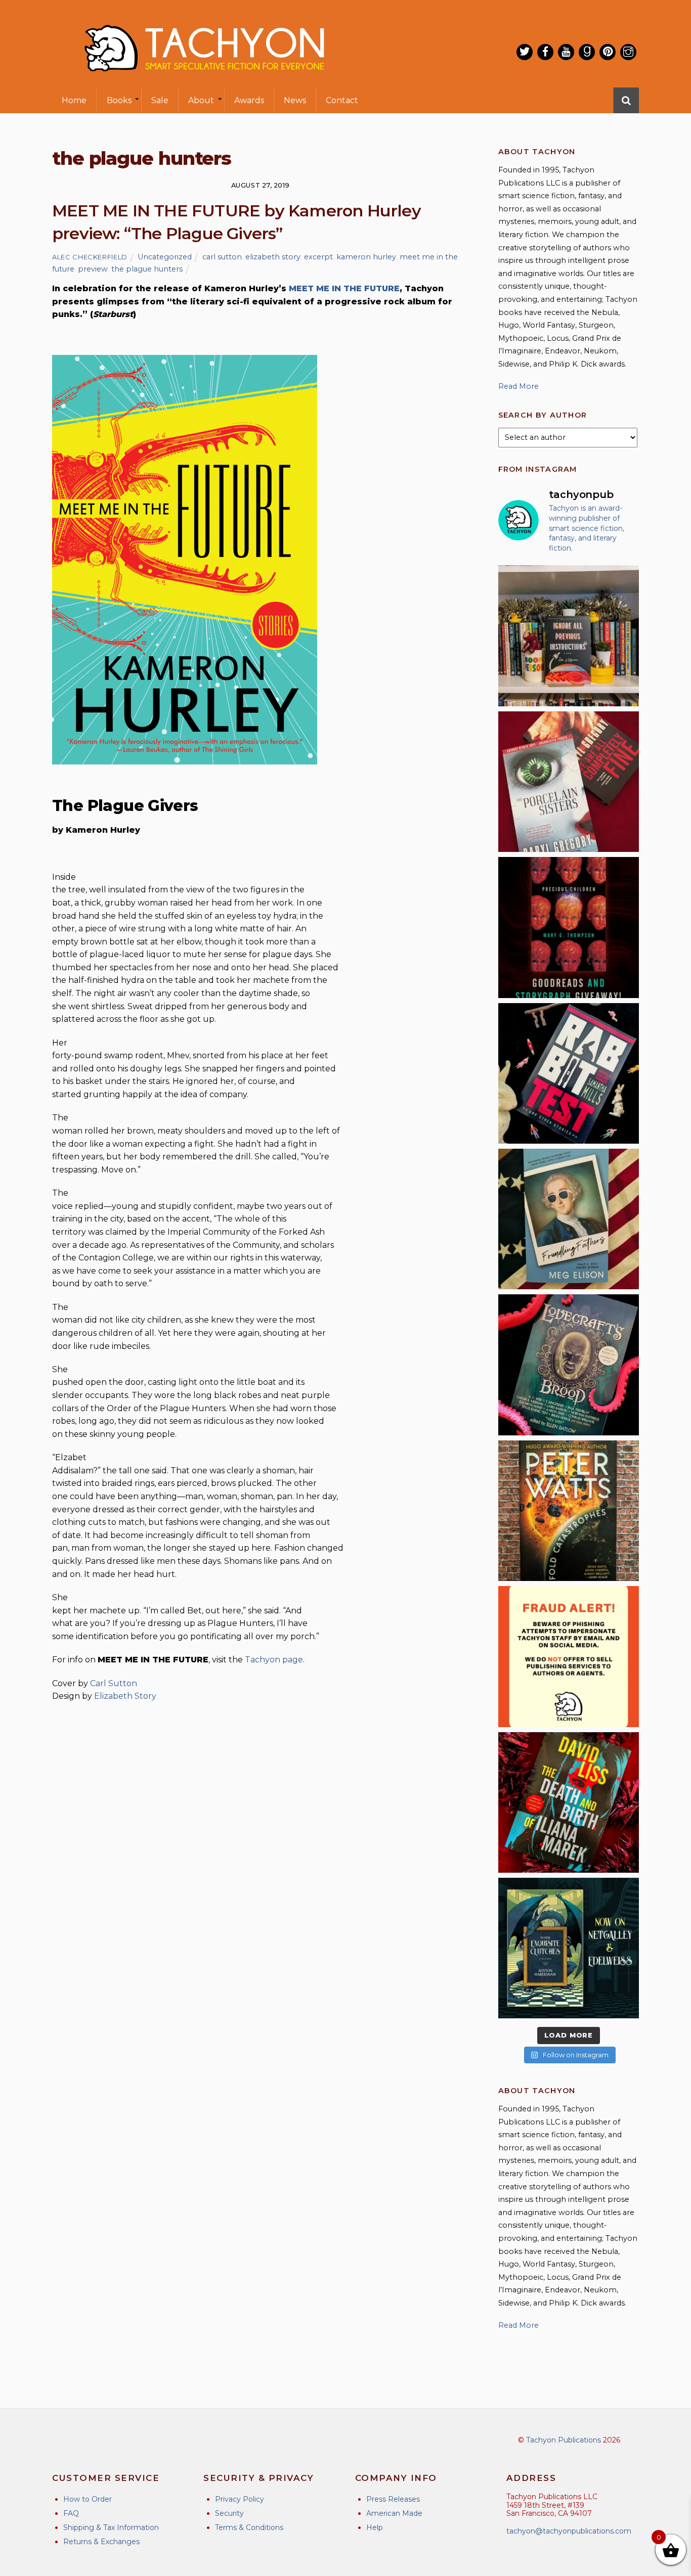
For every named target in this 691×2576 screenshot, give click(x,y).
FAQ (71, 2513)
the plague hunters (147, 269)
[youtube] (566, 52)
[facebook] (545, 52)
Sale (160, 100)
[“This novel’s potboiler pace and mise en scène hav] (569, 1802)
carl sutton (222, 257)
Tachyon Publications (564, 2440)
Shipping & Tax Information (111, 2527)
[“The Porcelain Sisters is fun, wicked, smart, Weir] (569, 782)
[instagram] (628, 52)
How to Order (88, 2499)
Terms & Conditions (249, 2527)
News (295, 100)
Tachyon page (274, 1660)
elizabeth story (273, 257)
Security (229, 2513)
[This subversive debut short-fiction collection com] (569, 1073)
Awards (249, 100)
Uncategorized (165, 257)
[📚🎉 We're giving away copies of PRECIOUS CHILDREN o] (569, 927)
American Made (394, 2513)
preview (93, 269)
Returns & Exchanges (101, 2542)
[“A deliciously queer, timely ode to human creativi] (569, 636)
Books (119, 100)
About (201, 100)
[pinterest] (608, 52)
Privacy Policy (240, 2499)
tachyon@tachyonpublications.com (569, 2531)
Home (74, 100)
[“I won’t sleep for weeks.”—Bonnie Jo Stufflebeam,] (569, 1365)
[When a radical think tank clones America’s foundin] (569, 1219)
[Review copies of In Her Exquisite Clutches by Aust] (569, 1948)
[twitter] (525, 52)
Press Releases (393, 2499)
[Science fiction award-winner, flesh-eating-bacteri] (569, 1511)
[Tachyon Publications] (204, 81)
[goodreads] (587, 52)
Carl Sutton (114, 1683)
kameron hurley (366, 257)
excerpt (318, 257)
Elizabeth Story (125, 1696)
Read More (519, 386)
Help (375, 2527)
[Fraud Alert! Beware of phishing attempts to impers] (569, 1656)
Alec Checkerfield (90, 257)
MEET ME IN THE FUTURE (344, 288)
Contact (342, 100)
